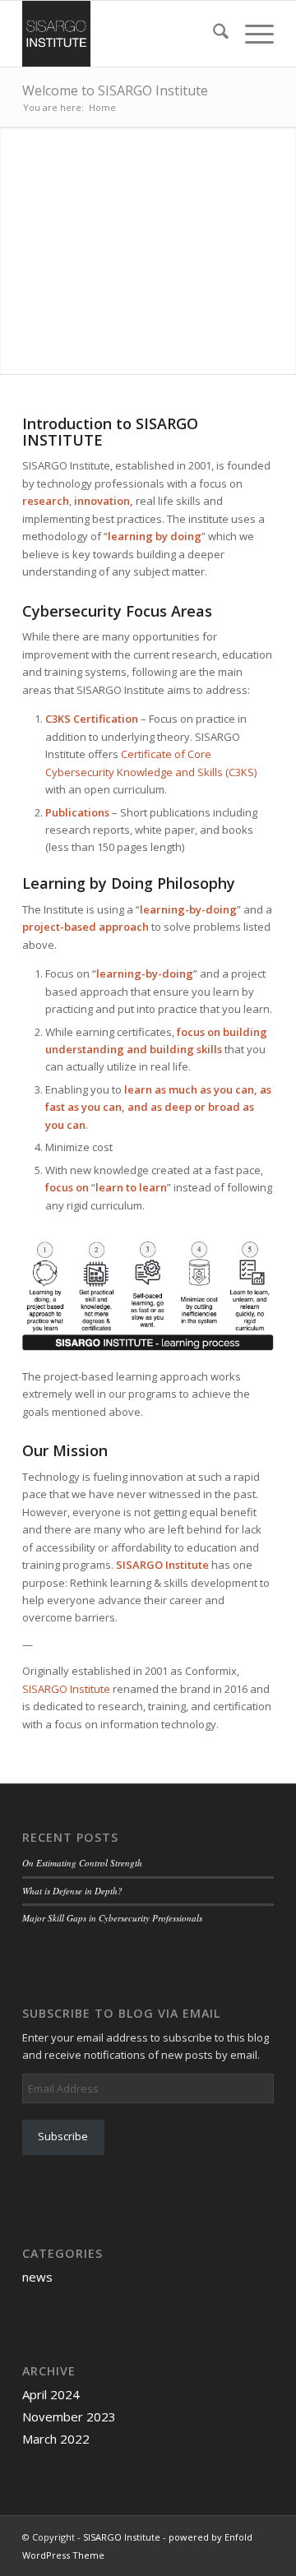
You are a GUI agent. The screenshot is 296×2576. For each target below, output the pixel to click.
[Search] (213, 34)
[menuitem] (213, 34)
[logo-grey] (123, 34)
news (37, 2277)
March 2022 (56, 2439)
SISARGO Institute (66, 1689)
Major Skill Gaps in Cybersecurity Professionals (112, 1918)
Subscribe (63, 2136)
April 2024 (51, 2394)
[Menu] (251, 34)
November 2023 (69, 2416)
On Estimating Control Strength (82, 1863)
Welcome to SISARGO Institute (115, 90)
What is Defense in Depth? (72, 1891)
